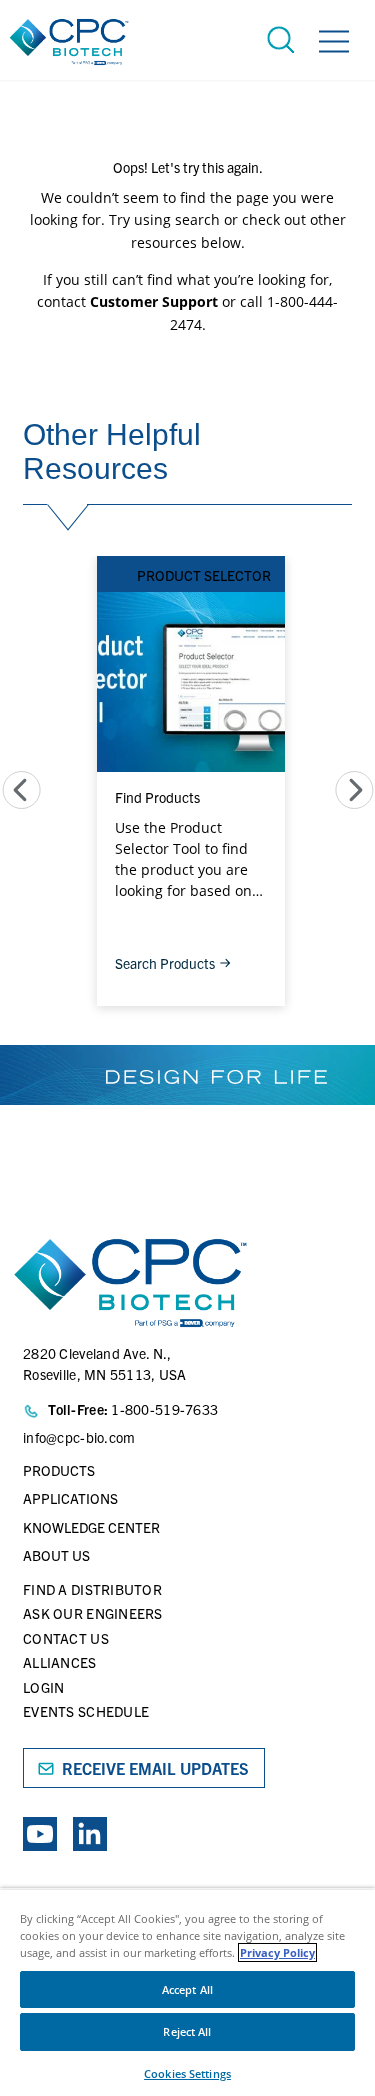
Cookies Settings (187, 2073)
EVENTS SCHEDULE (86, 1711)
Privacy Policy (277, 1952)
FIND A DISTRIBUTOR (92, 1589)
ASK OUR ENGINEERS (93, 1613)
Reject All (187, 2031)
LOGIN (43, 1687)
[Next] (354, 790)
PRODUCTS (59, 1470)
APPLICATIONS (70, 1498)
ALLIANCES (60, 1662)
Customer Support (154, 301)
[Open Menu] (334, 44)
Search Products (165, 963)
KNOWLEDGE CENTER (91, 1527)
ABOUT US (56, 1555)
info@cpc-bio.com (79, 1437)
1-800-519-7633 (164, 1409)
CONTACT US (66, 1638)
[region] (187, 1992)
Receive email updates (155, 1768)
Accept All (187, 1989)
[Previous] (22, 790)
